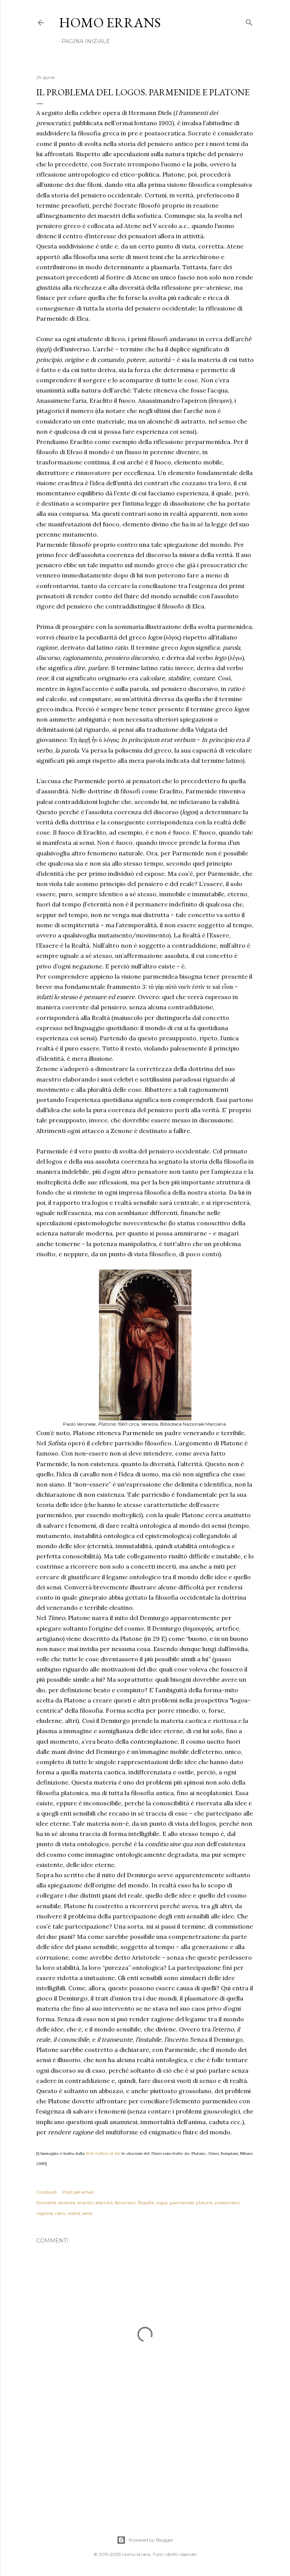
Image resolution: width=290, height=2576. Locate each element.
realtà (74, 2213)
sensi (87, 2213)
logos (162, 2203)
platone (204, 2203)
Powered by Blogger (151, 2540)
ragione (45, 2213)
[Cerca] (249, 21)
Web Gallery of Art (103, 2153)
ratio (60, 2213)
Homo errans (110, 23)
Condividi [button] (46, 2192)
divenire (67, 2203)
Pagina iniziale (86, 41)
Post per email (78, 2192)
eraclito (85, 2203)
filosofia (146, 2203)
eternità (104, 2203)
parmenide (182, 2203)
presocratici (227, 2203)
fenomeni (125, 2203)
